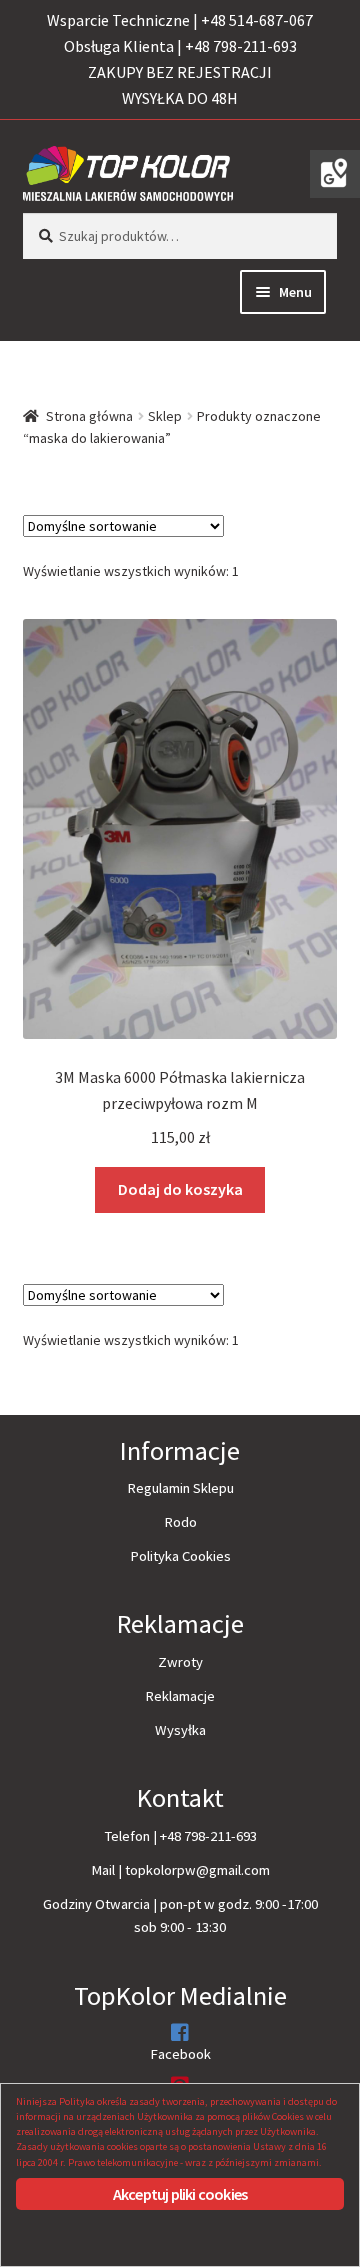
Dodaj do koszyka (180, 1189)
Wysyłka (180, 1730)
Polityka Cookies (180, 1556)
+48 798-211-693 (208, 1836)
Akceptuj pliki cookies (180, 2194)
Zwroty (180, 1662)
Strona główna (89, 416)
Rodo (180, 1522)
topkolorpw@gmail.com (197, 1870)
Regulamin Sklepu (180, 1488)
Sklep (165, 416)
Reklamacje (180, 1696)
